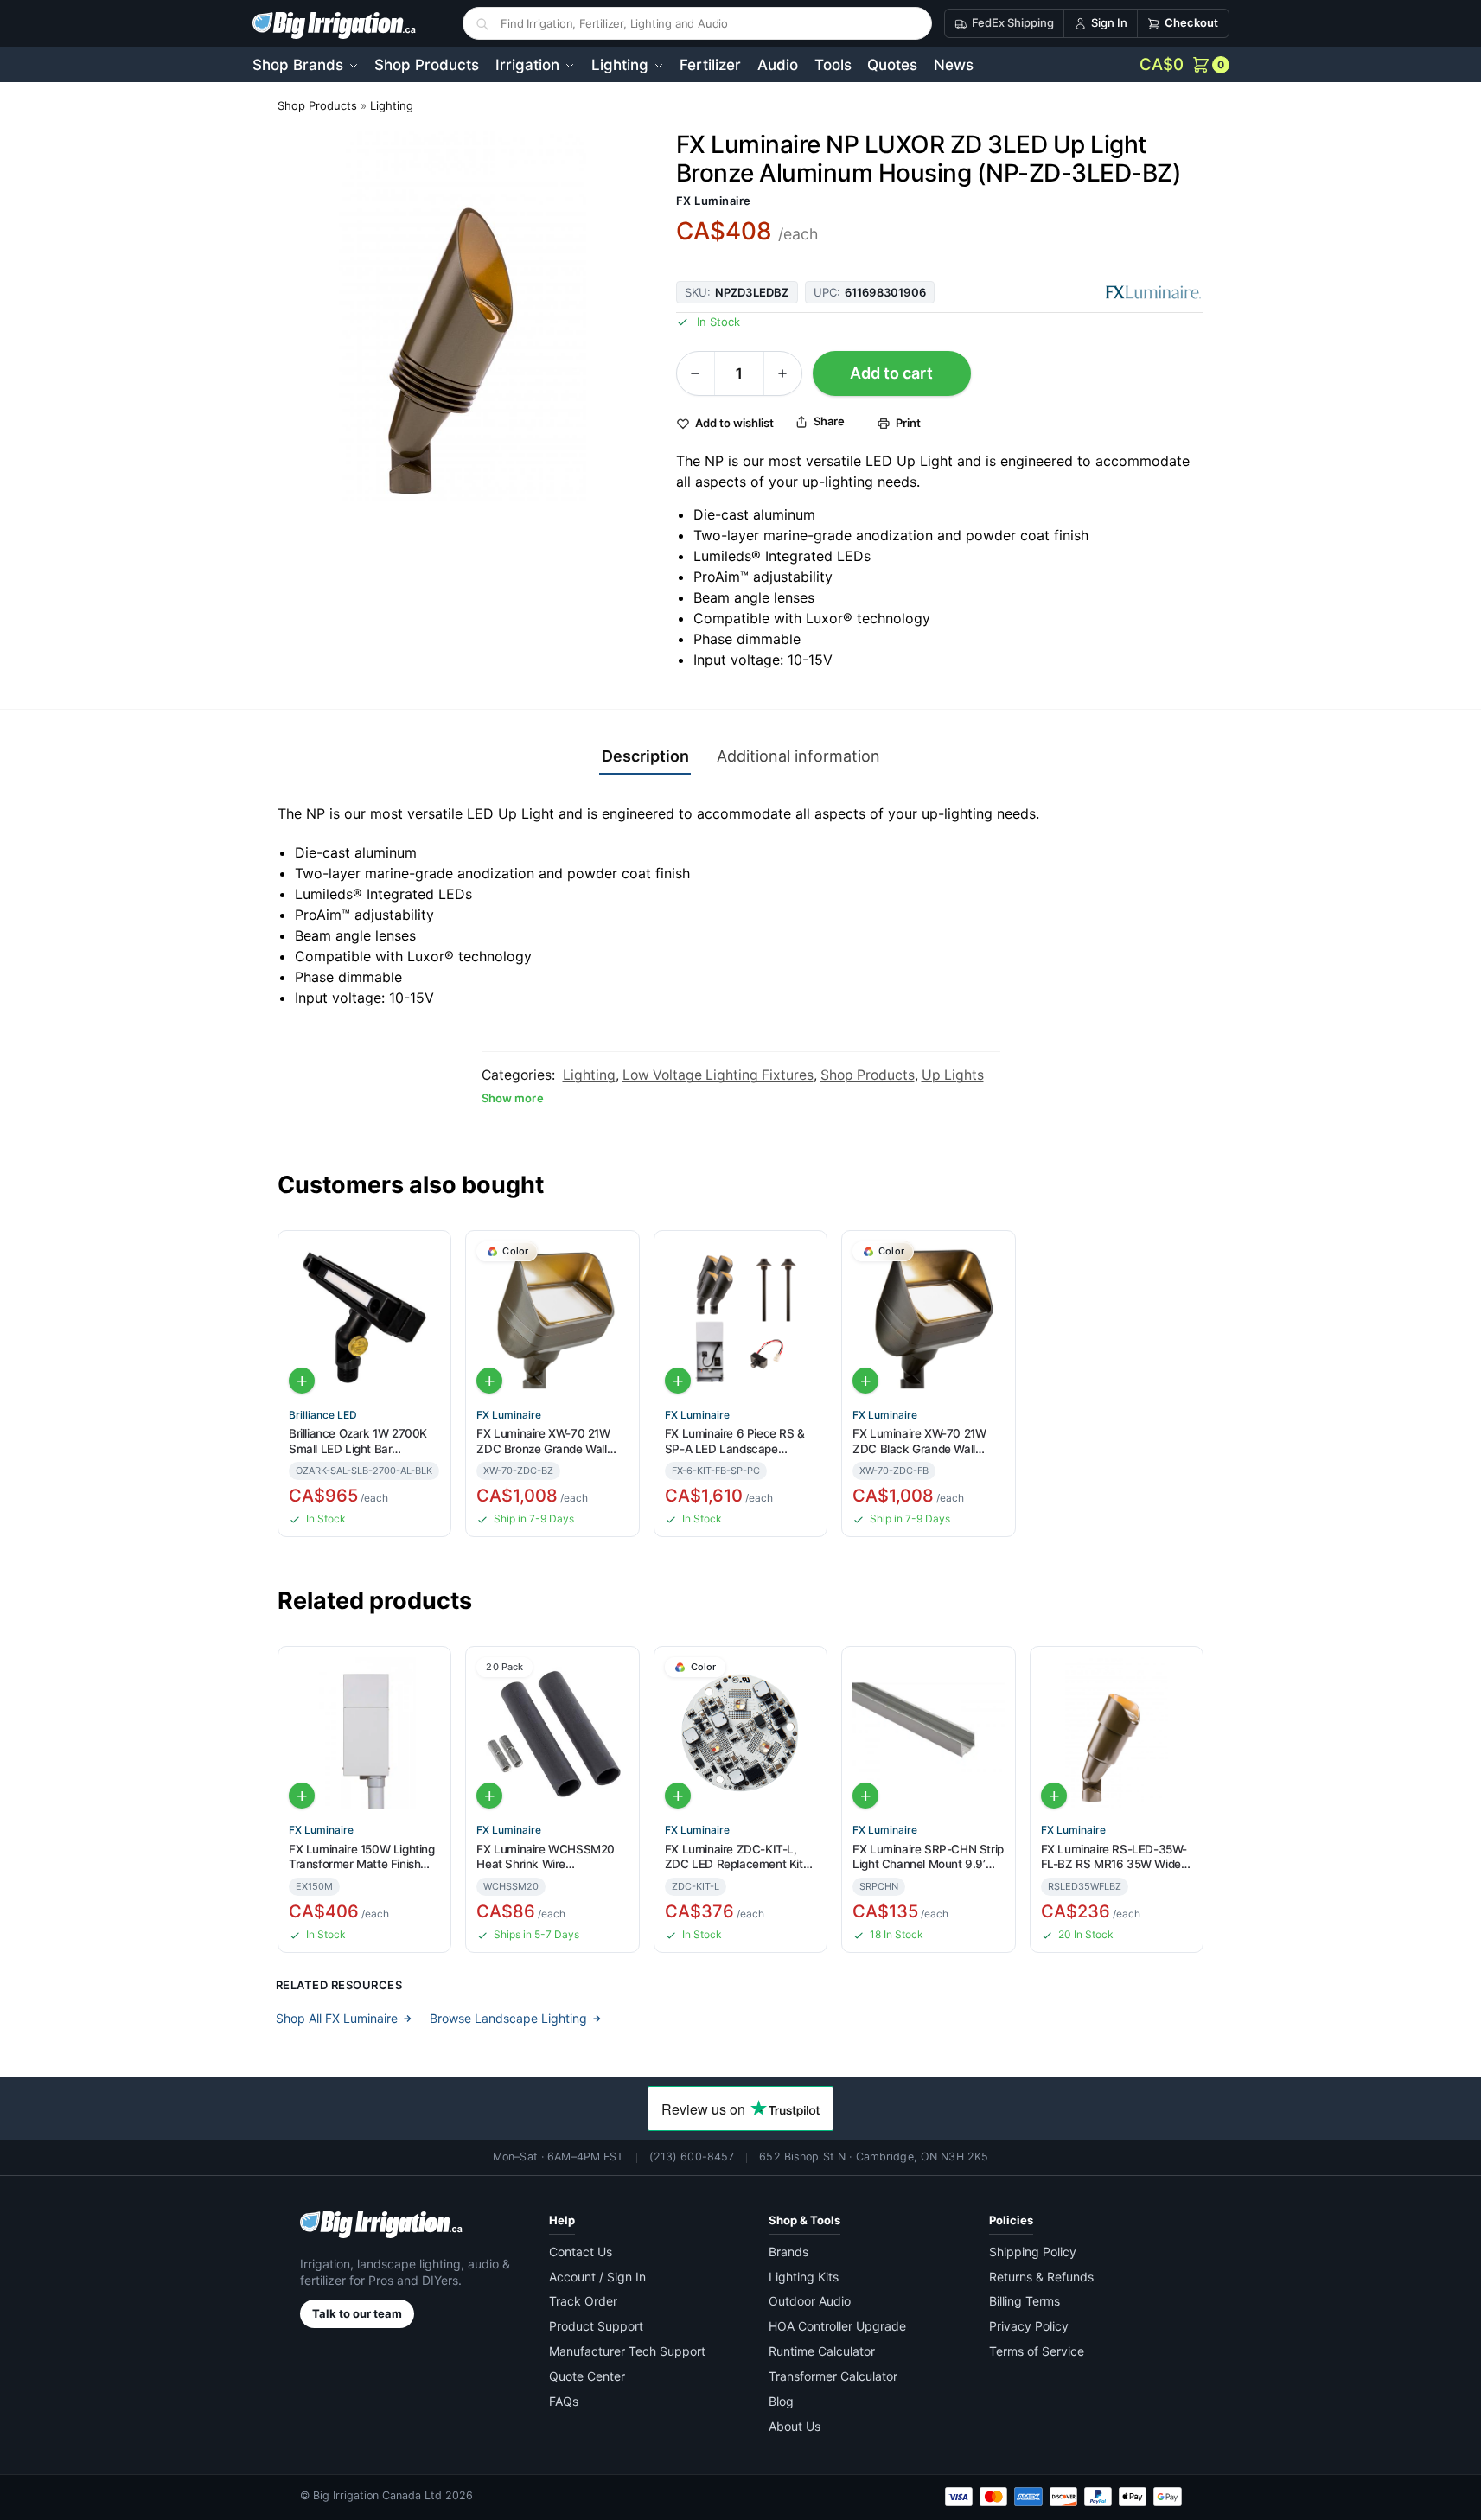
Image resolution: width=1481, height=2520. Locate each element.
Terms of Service (1037, 2351)
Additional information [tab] (798, 756)
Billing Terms (1025, 2301)
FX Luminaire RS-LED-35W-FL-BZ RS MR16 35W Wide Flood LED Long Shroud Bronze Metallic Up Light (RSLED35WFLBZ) (1114, 1857)
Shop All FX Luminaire (337, 2018)
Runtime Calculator (822, 2351)
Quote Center (587, 2376)
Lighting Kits (804, 2277)
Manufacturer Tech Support (627, 2351)
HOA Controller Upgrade (837, 2326)
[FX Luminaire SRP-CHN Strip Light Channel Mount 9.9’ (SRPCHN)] (928, 1733)
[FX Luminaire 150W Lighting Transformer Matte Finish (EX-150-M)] (364, 1733)
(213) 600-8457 (692, 2156)
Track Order (583, 2301)
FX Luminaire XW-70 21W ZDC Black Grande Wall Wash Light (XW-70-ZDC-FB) (920, 1442)
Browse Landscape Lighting (508, 2018)
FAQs (564, 2401)
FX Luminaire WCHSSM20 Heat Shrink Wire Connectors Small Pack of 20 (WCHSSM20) (546, 1857)
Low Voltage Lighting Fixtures (718, 1075)
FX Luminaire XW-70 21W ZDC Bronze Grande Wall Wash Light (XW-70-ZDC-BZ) (544, 1442)
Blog (781, 2401)
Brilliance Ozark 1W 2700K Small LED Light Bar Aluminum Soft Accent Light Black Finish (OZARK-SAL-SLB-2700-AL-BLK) (362, 1442)
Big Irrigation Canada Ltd (377, 2495)
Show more (513, 1098)
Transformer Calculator (833, 2376)
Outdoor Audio (810, 2301)
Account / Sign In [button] (597, 2277)
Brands (788, 2252)
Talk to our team (357, 2313)
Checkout (1191, 22)
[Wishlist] (431, 1255)
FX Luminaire (714, 201)
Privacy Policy (1029, 2326)
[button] (1184, 65)
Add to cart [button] (302, 1381)
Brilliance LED (323, 1415)
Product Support (596, 2326)
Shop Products (317, 105)
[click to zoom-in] (463, 316)
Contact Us (581, 2252)
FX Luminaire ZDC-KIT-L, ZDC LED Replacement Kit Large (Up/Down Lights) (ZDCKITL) (734, 1857)
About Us (795, 2426)
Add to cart (891, 373)
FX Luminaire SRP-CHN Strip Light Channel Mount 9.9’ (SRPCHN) (928, 1857)
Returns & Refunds (1041, 2277)
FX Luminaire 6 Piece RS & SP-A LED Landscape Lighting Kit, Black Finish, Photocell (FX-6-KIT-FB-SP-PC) (738, 1442)
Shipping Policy (1033, 2252)
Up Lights (953, 1075)
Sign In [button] (1109, 22)
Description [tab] (645, 756)
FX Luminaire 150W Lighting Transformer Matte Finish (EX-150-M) (362, 1857)
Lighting (392, 105)
